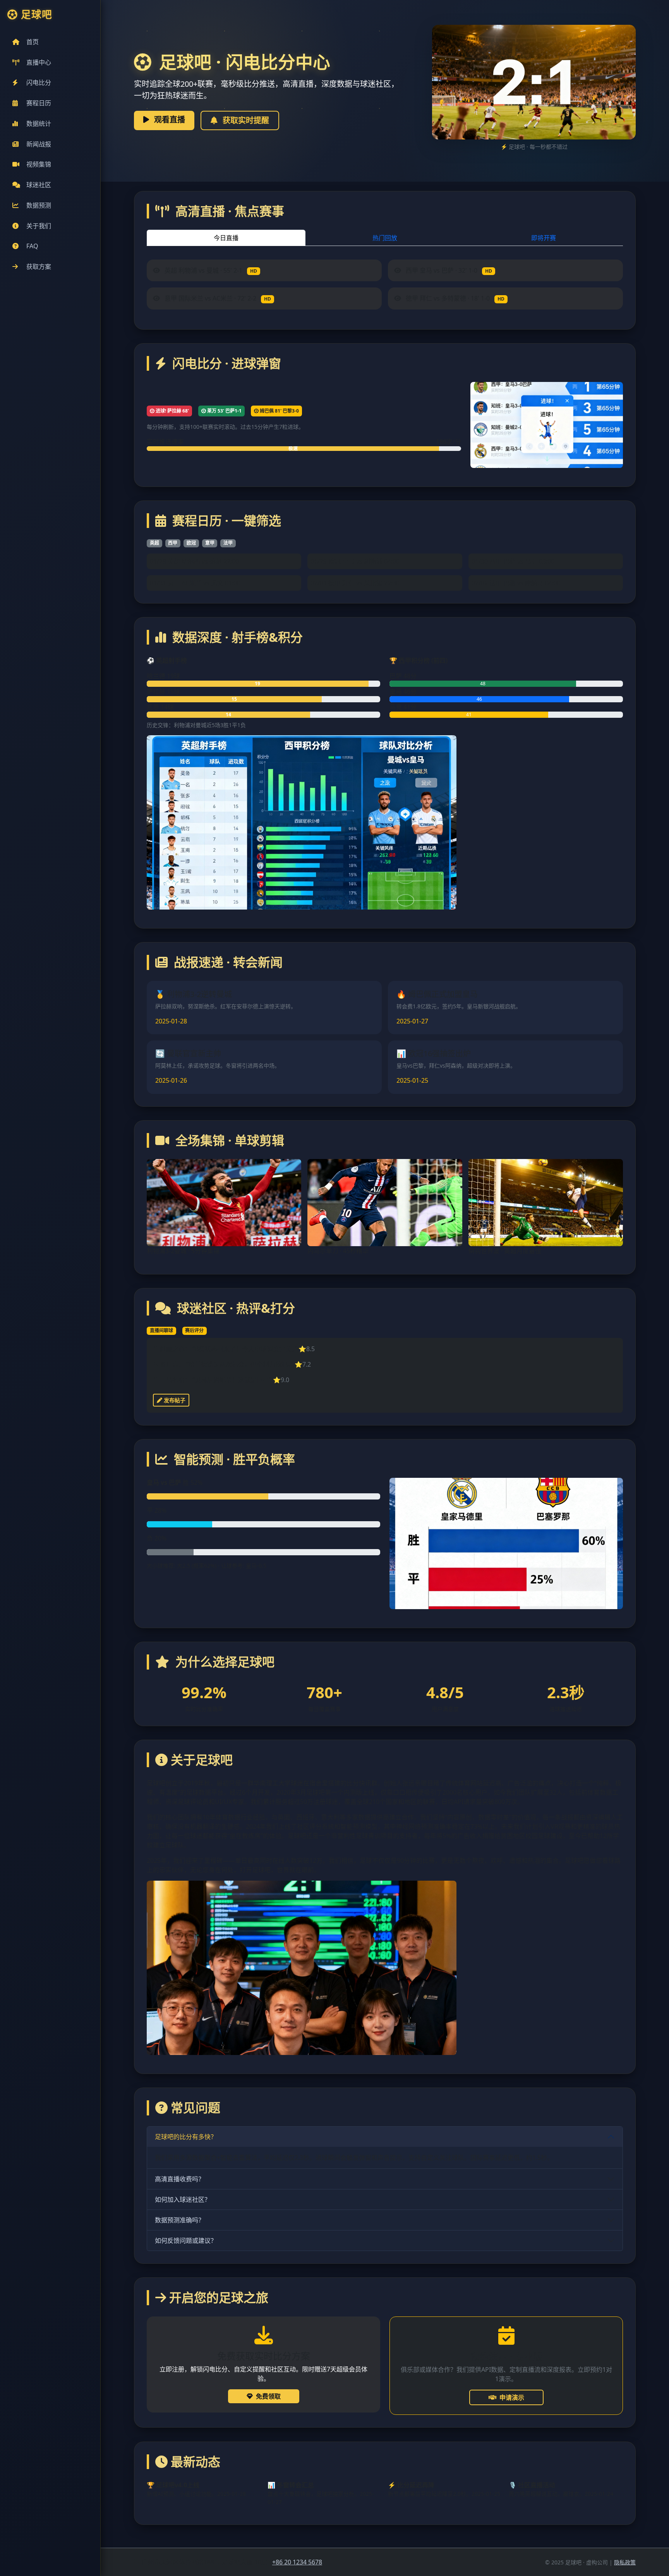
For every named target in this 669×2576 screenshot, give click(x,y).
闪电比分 (39, 83)
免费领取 (268, 2396)
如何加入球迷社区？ (183, 2199)
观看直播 (169, 120)
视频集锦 (39, 164)
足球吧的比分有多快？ (186, 2137)
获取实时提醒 (245, 120)
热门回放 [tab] (385, 238)
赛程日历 (39, 103)
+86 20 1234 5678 (297, 2562)
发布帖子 (174, 1400)
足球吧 (37, 15)
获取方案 (39, 267)
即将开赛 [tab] (544, 238)
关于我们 (39, 226)
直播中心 (39, 62)
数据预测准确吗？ (180, 2220)
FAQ (32, 246)
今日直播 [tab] (226, 238)
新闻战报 (39, 144)
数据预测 (39, 205)
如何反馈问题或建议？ (186, 2241)
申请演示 (512, 2397)
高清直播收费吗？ (180, 2179)
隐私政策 (625, 2562)
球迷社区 (39, 185)
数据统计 (39, 124)
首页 (33, 42)
